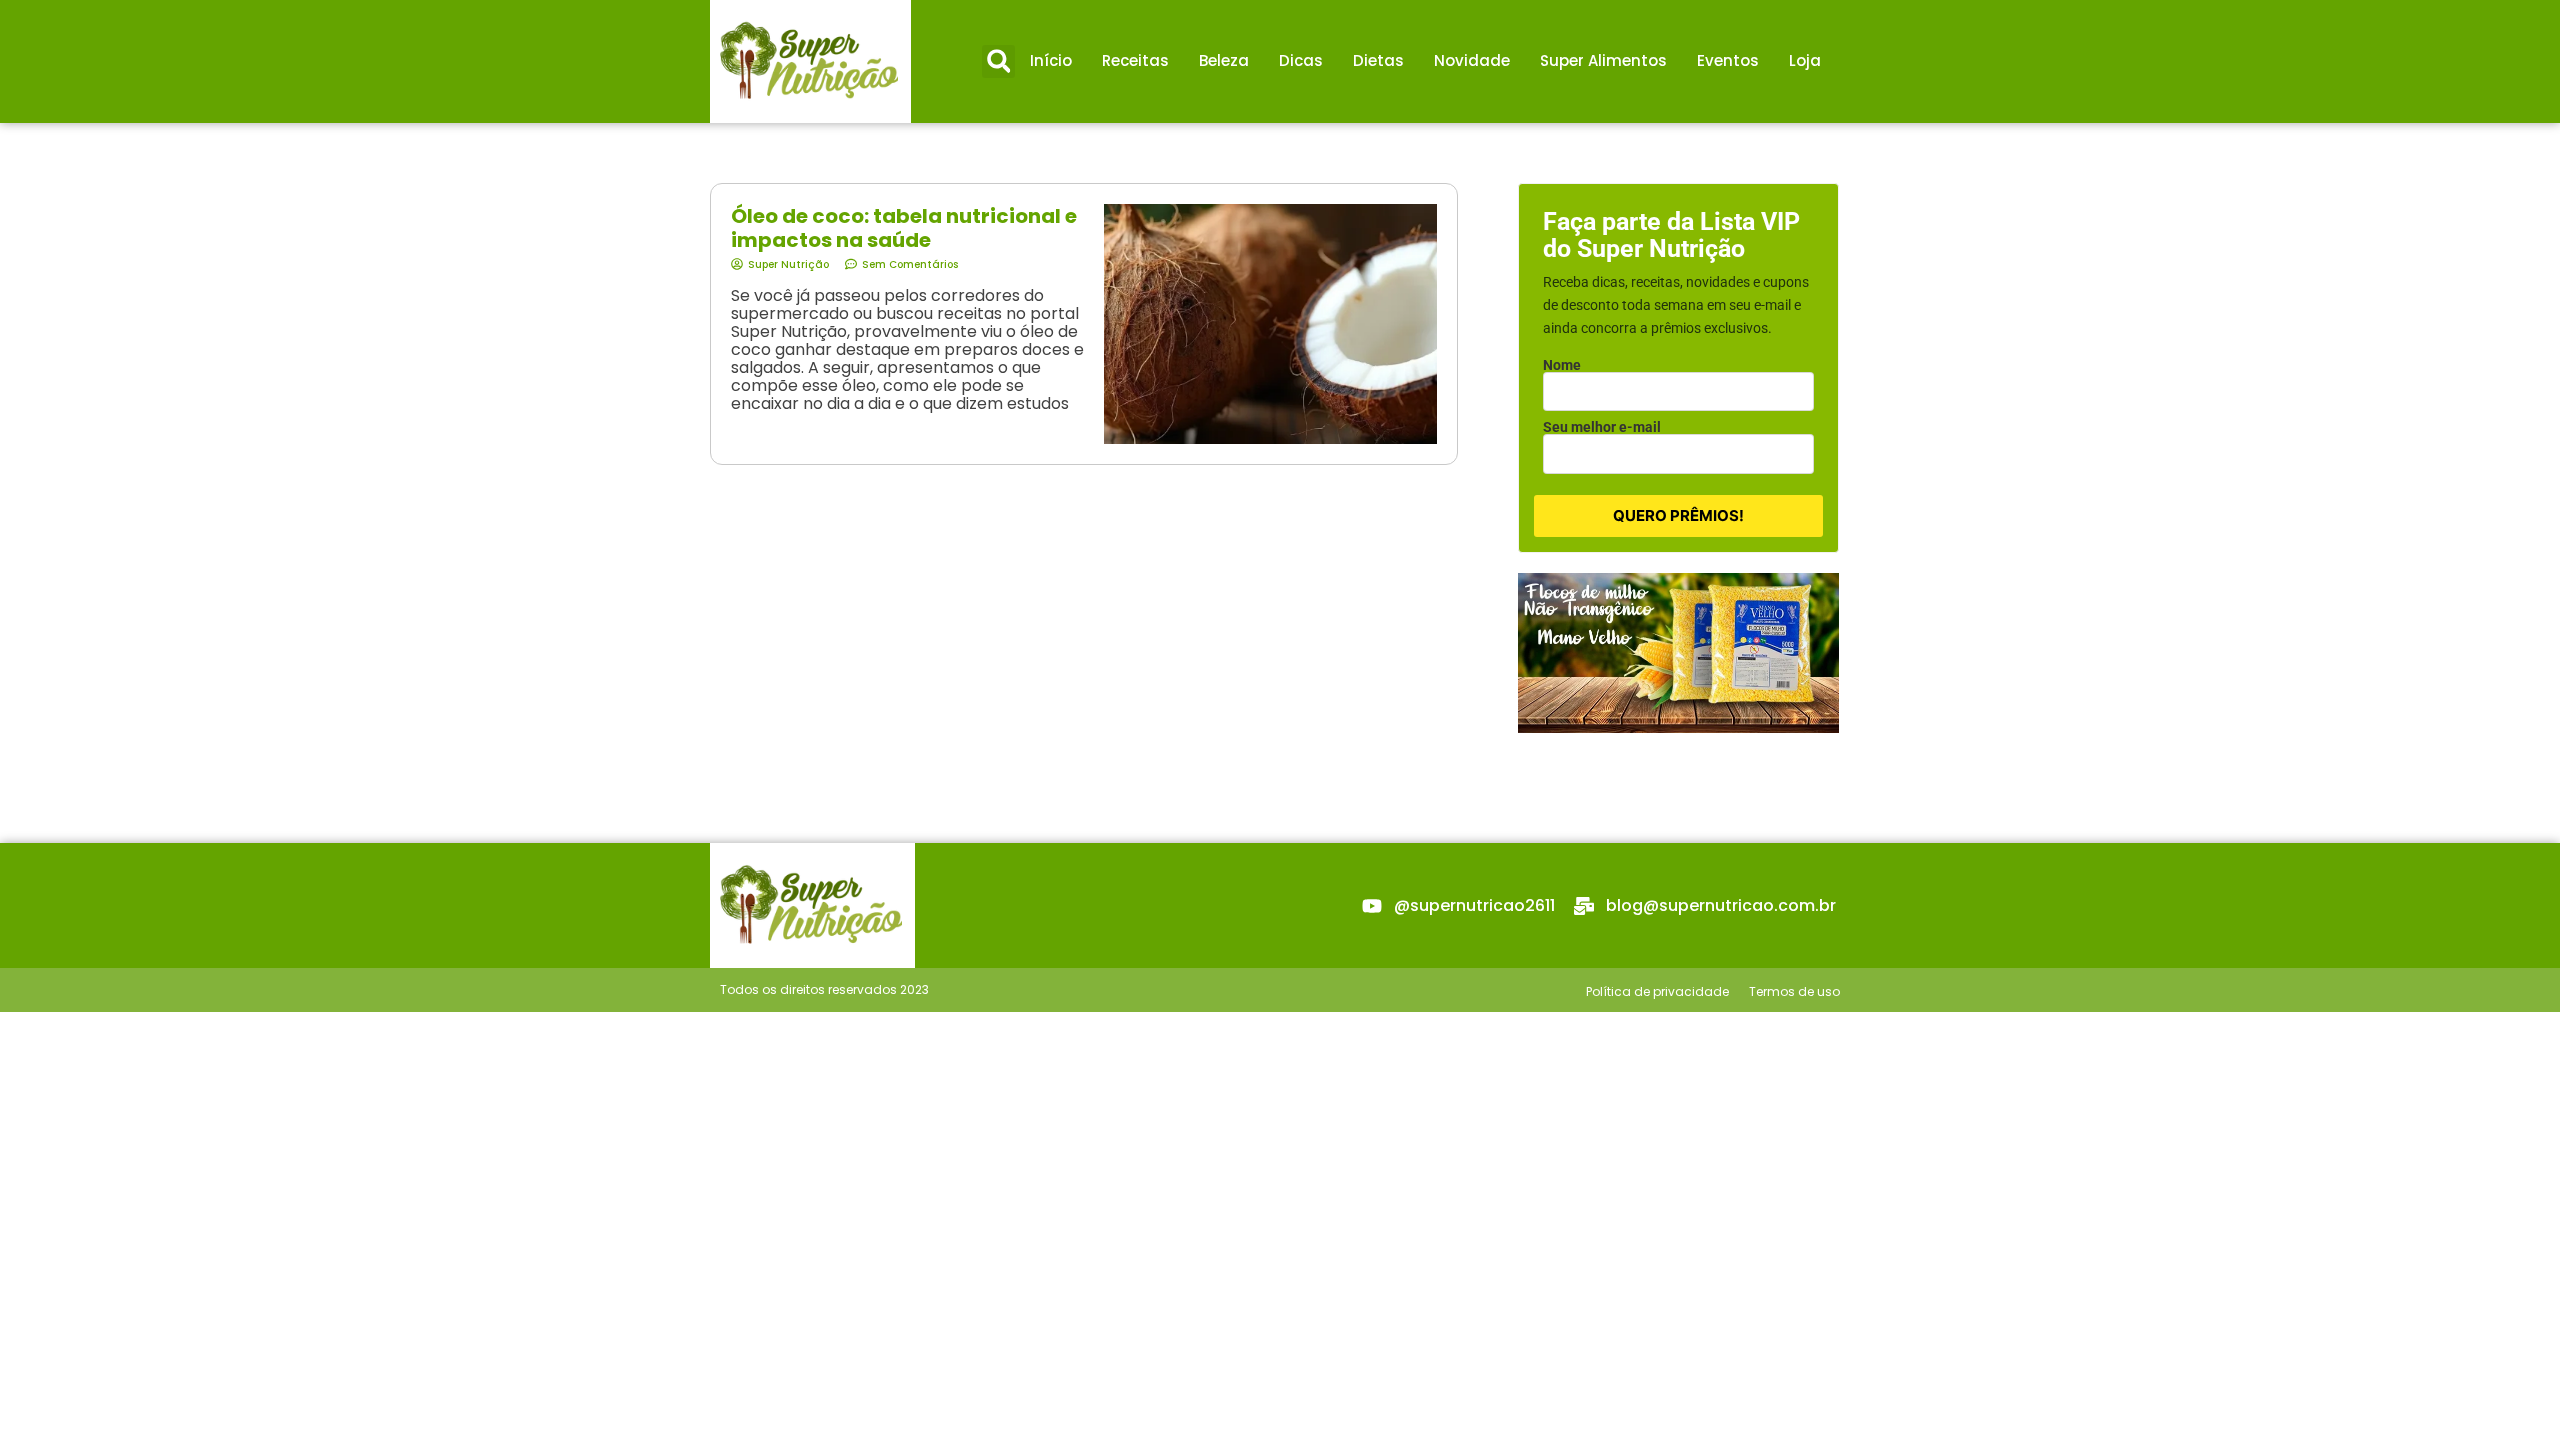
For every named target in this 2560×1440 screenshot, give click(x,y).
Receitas (1135, 60)
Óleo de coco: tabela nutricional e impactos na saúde (904, 228)
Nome (1562, 365)
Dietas (1378, 60)
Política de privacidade (1657, 991)
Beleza (1224, 60)
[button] (998, 61)
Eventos (1728, 60)
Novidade (1472, 60)
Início (1051, 60)
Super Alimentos (1603, 60)
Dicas (1301, 60)
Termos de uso (1794, 991)
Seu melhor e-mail (1602, 427)
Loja (1805, 60)
